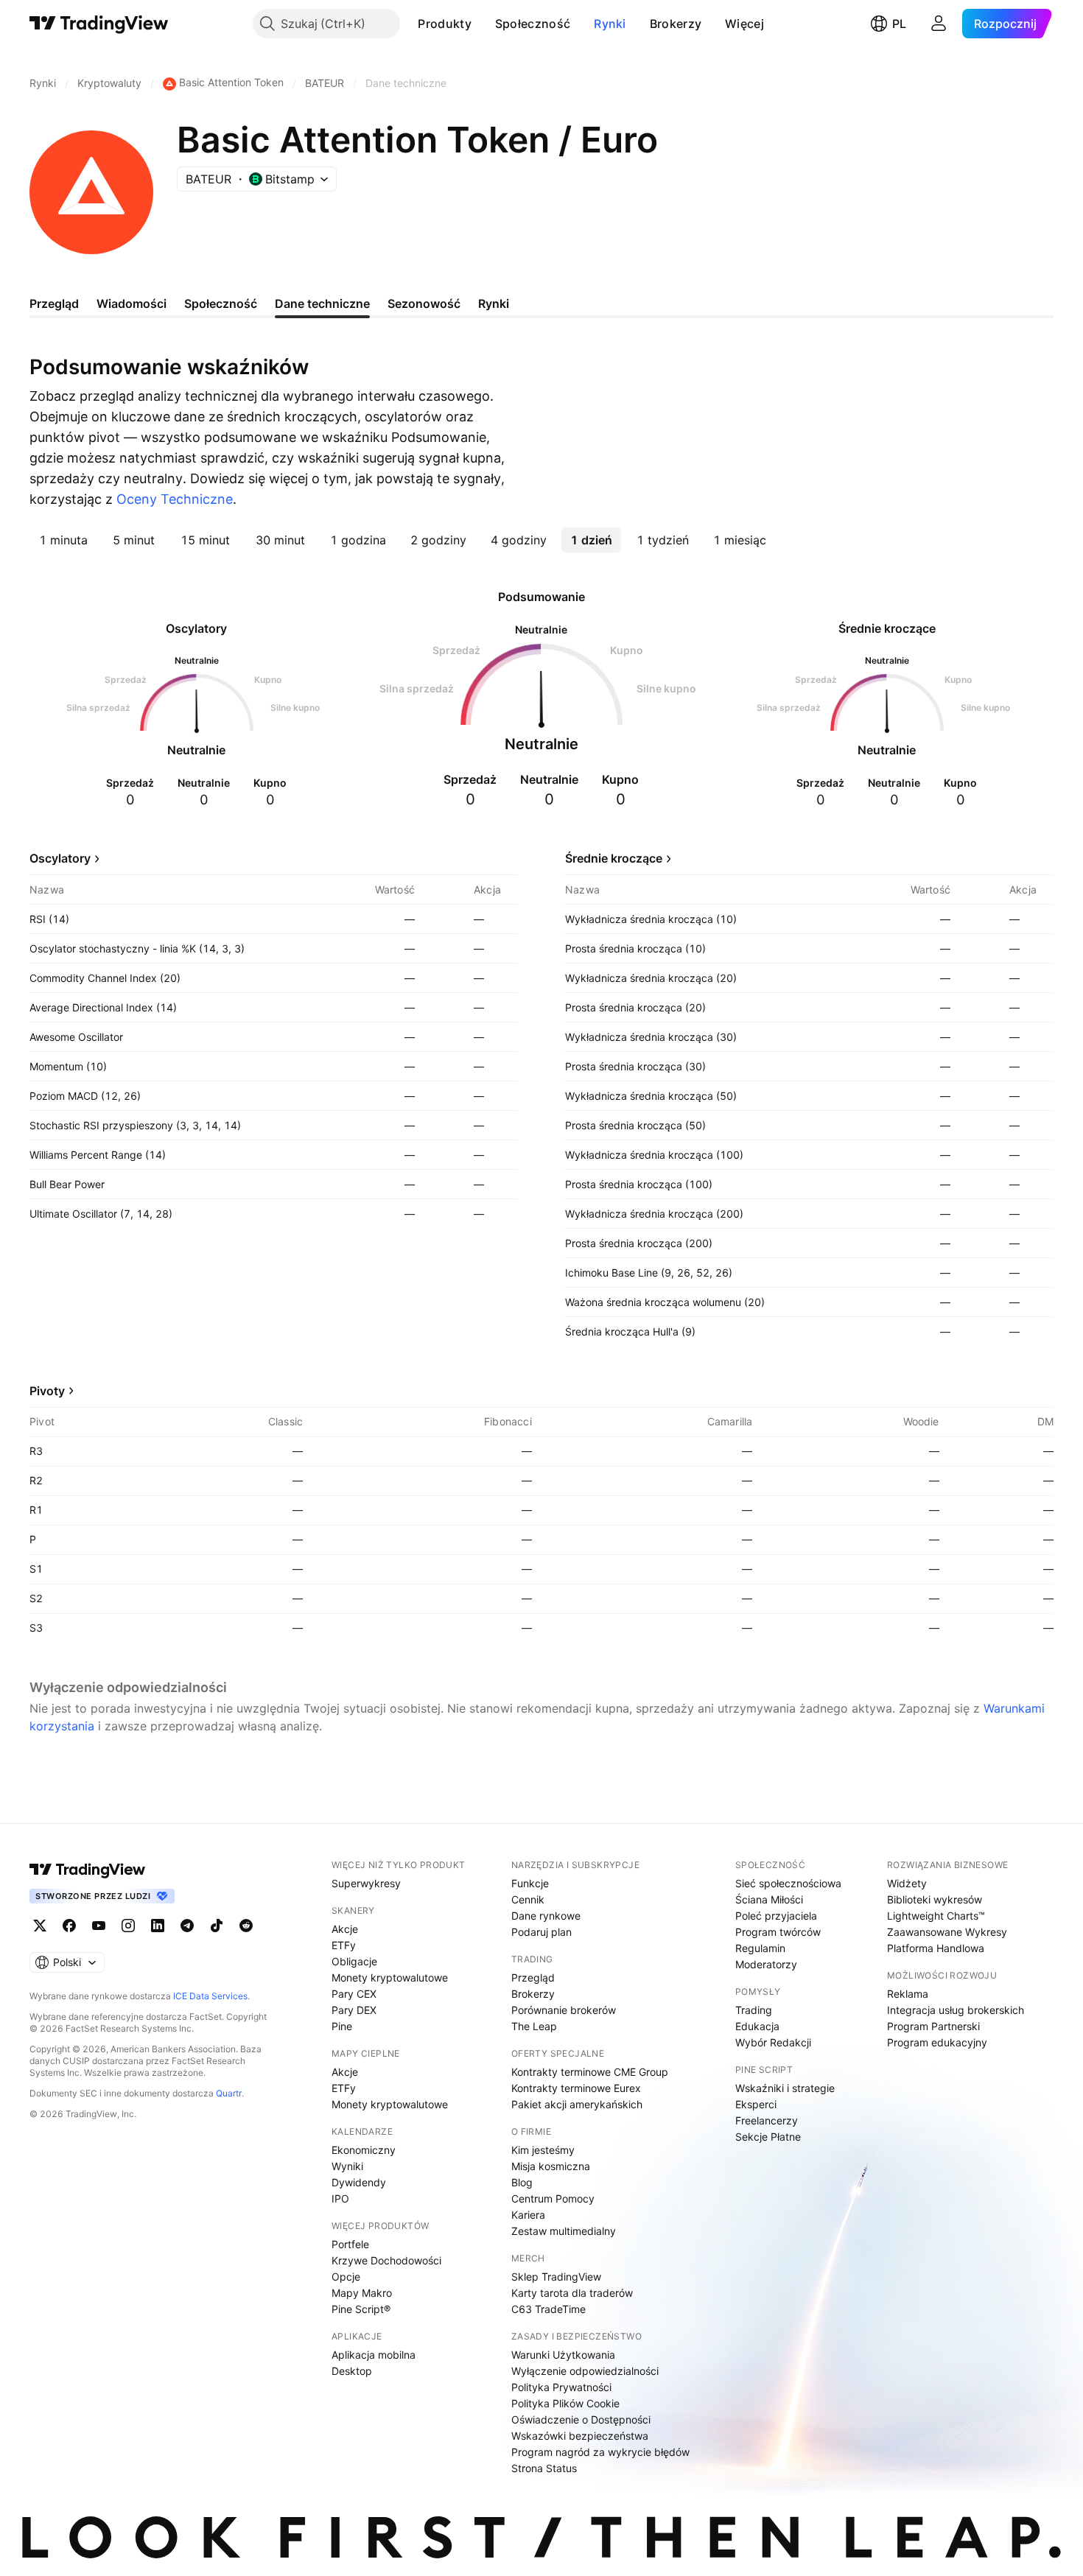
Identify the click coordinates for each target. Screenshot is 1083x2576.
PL (899, 24)
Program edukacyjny (937, 2042)
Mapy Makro (362, 2293)
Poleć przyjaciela (776, 1916)
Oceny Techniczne (175, 499)
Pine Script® (361, 2309)
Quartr (229, 2093)
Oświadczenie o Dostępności (581, 2419)
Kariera (528, 2215)
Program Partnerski (933, 2026)
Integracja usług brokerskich (956, 2010)
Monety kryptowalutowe (390, 1977)
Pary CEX (354, 1994)
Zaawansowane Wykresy (947, 1932)
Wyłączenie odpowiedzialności (585, 2371)
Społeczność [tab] (221, 303)
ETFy (344, 1945)
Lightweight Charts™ (936, 1916)
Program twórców (778, 1932)
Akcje (345, 1929)
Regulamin (760, 1948)
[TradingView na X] (40, 1926)
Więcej (744, 24)
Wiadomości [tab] (132, 303)
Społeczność (533, 24)
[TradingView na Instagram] (128, 1926)
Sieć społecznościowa (788, 1883)
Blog (522, 2182)
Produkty (444, 24)
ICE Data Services (210, 1996)
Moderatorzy (766, 1964)
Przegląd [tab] (54, 303)
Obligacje (354, 1961)
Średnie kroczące (614, 858)
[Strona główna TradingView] (99, 24)
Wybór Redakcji (773, 2042)
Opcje (346, 2277)
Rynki (610, 24)
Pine (342, 2026)
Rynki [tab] (494, 303)
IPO (340, 2198)
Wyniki (347, 2166)
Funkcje (530, 1883)
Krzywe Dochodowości (386, 2260)
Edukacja (757, 2026)
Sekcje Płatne (768, 2137)
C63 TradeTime (548, 2309)
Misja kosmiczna (551, 2166)
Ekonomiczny (364, 2150)
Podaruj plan (541, 1932)
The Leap (534, 2026)
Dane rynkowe (546, 1916)
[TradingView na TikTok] (217, 1926)
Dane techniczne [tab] (322, 303)
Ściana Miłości (769, 1899)
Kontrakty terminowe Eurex (576, 2088)
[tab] (63, 540)
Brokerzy (676, 24)
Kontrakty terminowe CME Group (590, 2072)
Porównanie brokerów (564, 2010)
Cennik (528, 1899)
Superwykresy (366, 1883)
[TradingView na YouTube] (99, 1926)
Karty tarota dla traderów (572, 2293)
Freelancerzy (767, 2120)
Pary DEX (354, 2010)
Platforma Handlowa (936, 1948)
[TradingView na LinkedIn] (158, 1926)
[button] (483, 24)
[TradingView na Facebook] (69, 1926)
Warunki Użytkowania (563, 2355)
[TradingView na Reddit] (246, 1926)
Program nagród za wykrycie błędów (600, 2452)
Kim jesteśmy (543, 2150)
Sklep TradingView (556, 2277)
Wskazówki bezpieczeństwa (580, 2436)
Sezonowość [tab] (424, 303)
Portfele (350, 2244)
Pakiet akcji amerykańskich (577, 2104)
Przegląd (533, 1977)
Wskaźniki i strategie (785, 2088)
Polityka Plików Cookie (565, 2403)
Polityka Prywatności (561, 2387)
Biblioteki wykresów (935, 1899)
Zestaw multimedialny (564, 2231)
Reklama (908, 1994)
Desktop (352, 2371)
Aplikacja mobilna (374, 2355)
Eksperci (756, 2104)
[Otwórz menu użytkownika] (939, 24)
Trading (754, 2010)
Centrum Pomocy (553, 2198)
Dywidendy (359, 2182)
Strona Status (544, 2468)
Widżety (907, 1883)
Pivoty (47, 1391)
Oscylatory (60, 858)
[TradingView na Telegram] (187, 1926)
